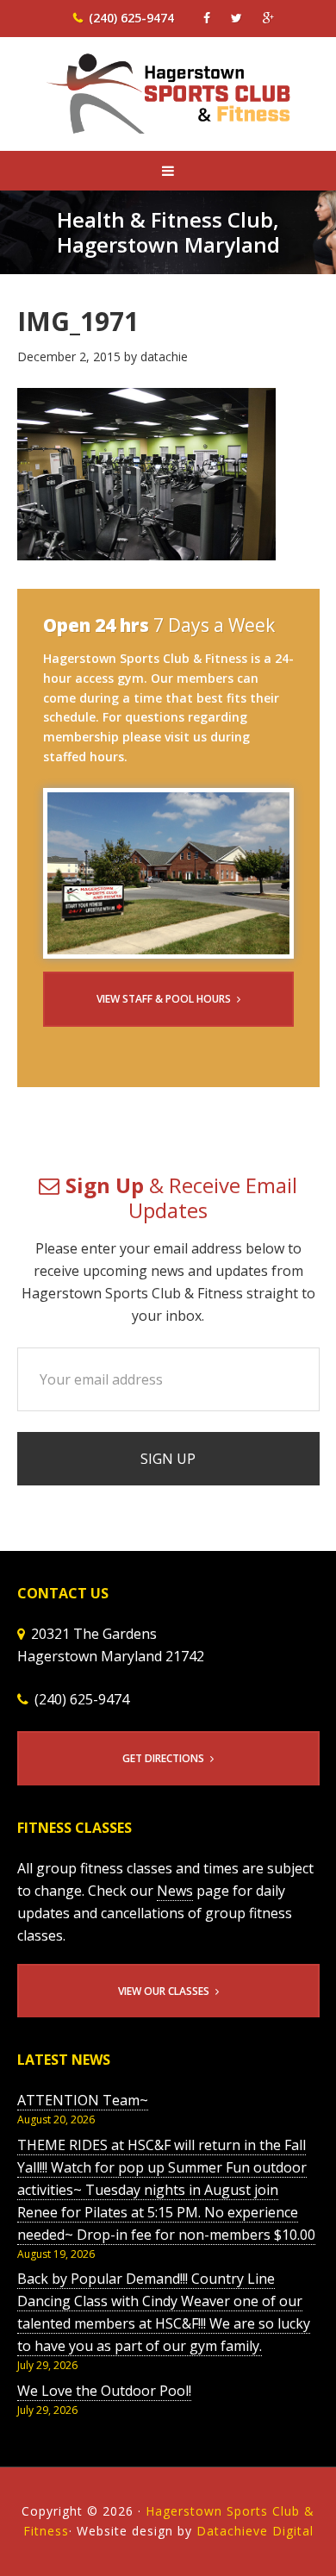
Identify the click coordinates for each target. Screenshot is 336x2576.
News (175, 1891)
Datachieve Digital (255, 2531)
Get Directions (163, 1758)
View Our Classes (164, 1991)
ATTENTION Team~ (83, 2100)
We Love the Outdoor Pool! (104, 2391)
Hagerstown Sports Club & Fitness (168, 105)
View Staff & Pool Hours (164, 999)
